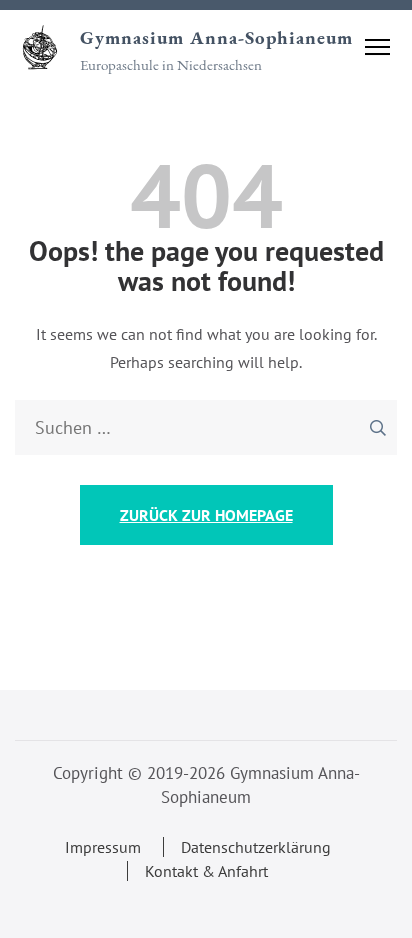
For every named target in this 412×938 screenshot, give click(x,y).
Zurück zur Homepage (206, 515)
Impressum (103, 847)
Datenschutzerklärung (256, 847)
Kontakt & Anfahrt (206, 871)
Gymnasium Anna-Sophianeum (216, 37)
